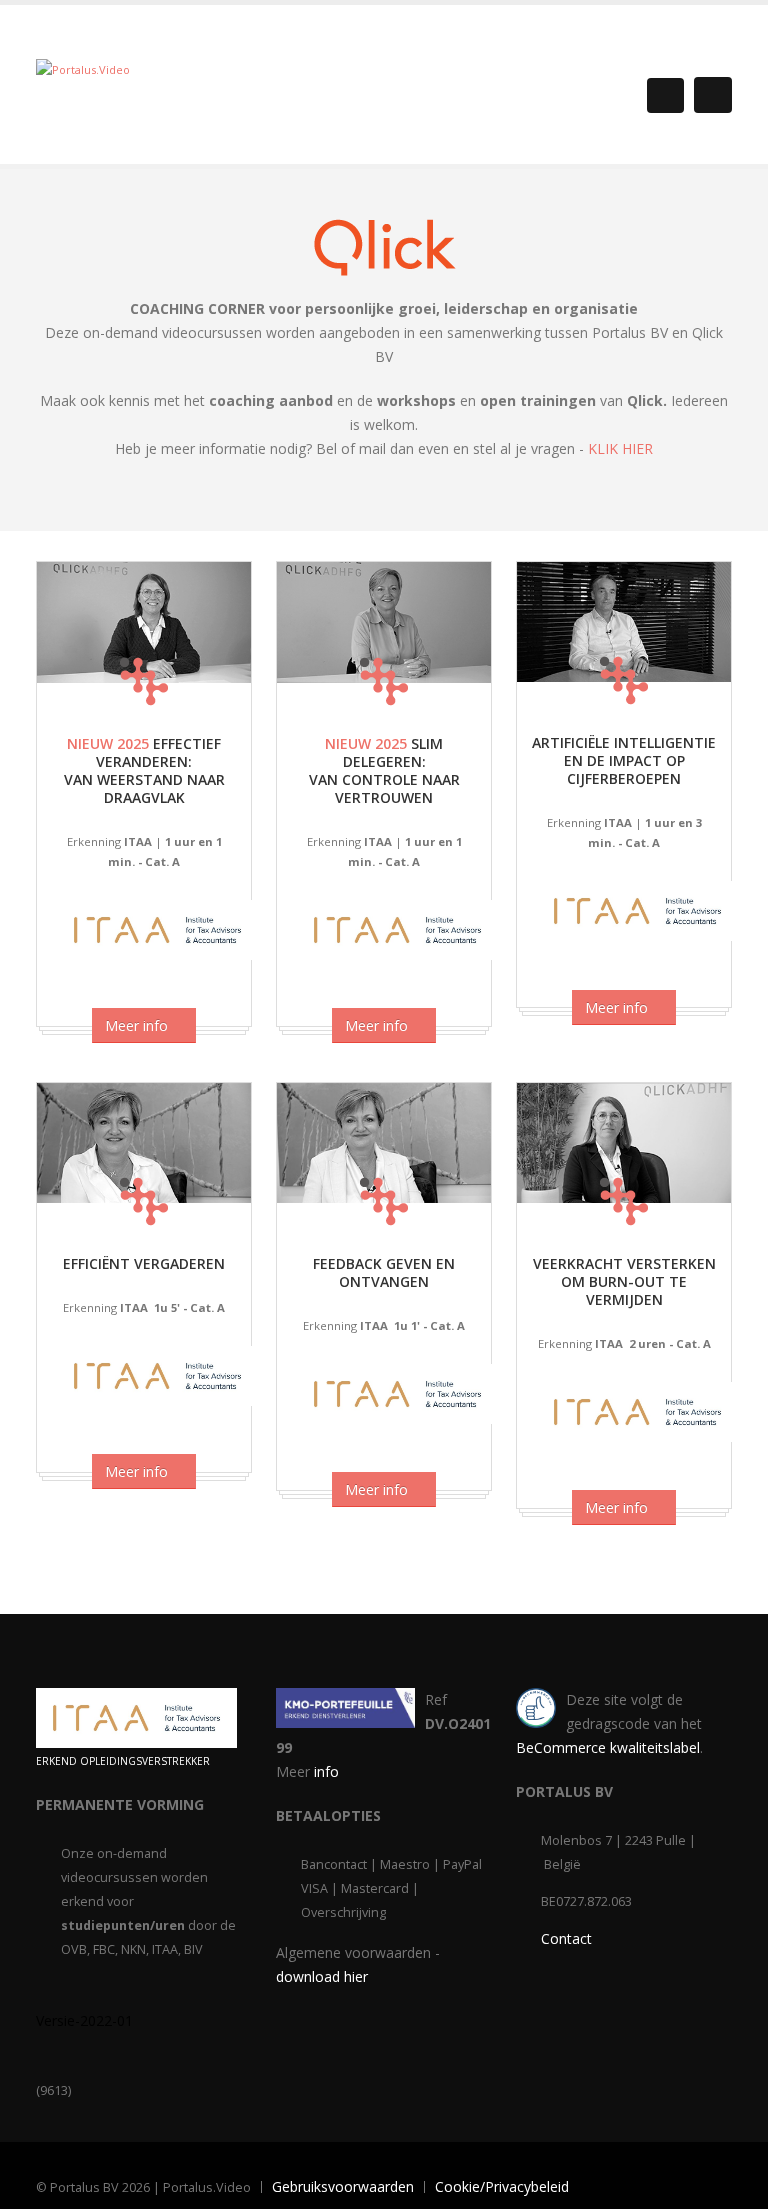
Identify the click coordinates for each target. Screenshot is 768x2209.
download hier (322, 1976)
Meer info (138, 1025)
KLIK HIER (620, 448)
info (326, 1771)
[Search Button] (665, 95)
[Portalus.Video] (83, 68)
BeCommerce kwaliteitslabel (608, 1747)
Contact (566, 1938)
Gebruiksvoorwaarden (343, 2186)
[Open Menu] (713, 95)
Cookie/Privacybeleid (502, 2186)
